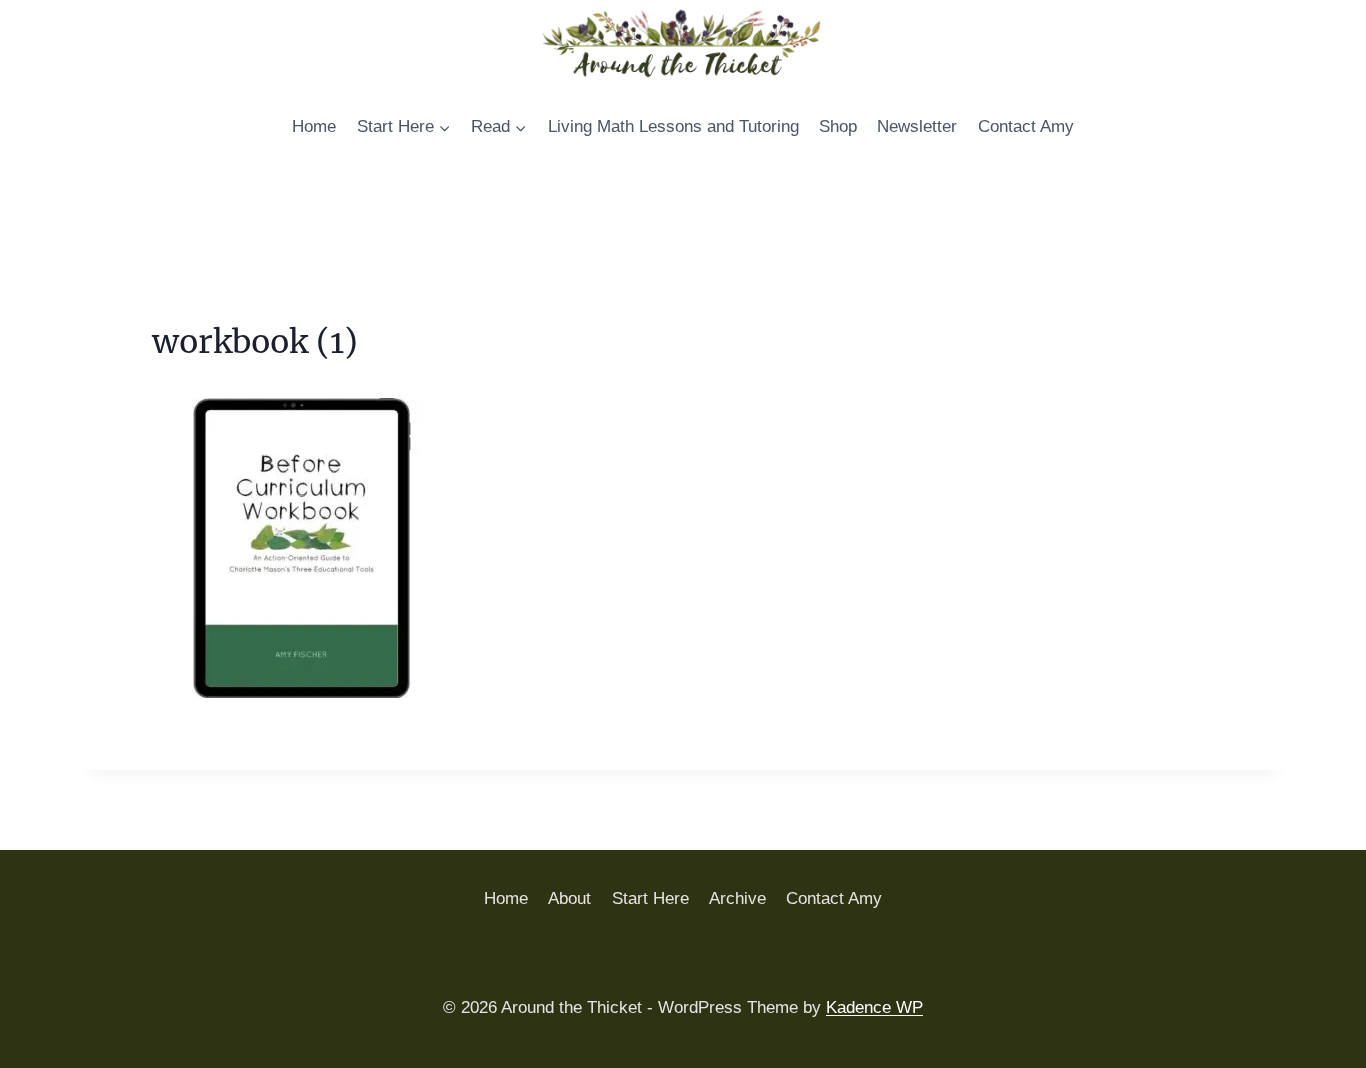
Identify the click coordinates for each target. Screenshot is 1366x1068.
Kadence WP (874, 1007)
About (569, 898)
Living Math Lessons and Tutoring (673, 126)
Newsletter (917, 126)
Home (314, 126)
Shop (838, 126)
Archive (737, 898)
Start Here (650, 898)
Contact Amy (1026, 126)
